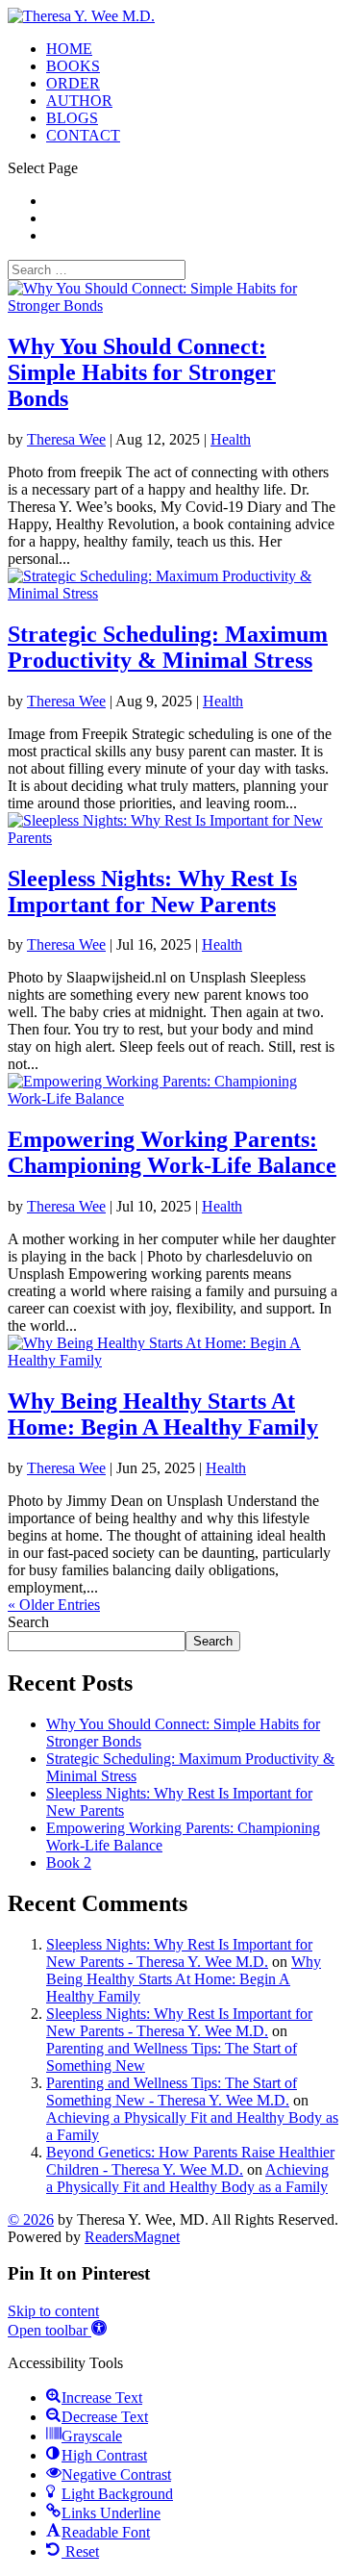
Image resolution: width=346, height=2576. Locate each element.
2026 (31, 2219)
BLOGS (72, 118)
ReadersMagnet (132, 2237)
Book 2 (69, 1862)
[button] (57, 2330)
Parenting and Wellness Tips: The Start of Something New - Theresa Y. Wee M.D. (172, 2091)
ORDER (73, 83)
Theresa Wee (66, 439)
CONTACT (83, 135)
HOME (69, 49)
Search (28, 1622)
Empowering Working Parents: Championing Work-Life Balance (172, 1152)
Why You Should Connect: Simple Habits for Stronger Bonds (142, 372)
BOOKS (73, 66)
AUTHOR (79, 101)
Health (231, 439)
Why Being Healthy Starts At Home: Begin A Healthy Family (163, 1414)
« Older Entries (54, 1605)
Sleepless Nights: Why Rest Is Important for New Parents (152, 892)
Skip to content (53, 2311)
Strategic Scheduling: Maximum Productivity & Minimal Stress (168, 647)
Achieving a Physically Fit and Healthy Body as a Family (187, 2178)
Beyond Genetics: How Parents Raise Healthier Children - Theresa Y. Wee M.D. (190, 2161)
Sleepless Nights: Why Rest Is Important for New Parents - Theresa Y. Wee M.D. (179, 1953)
